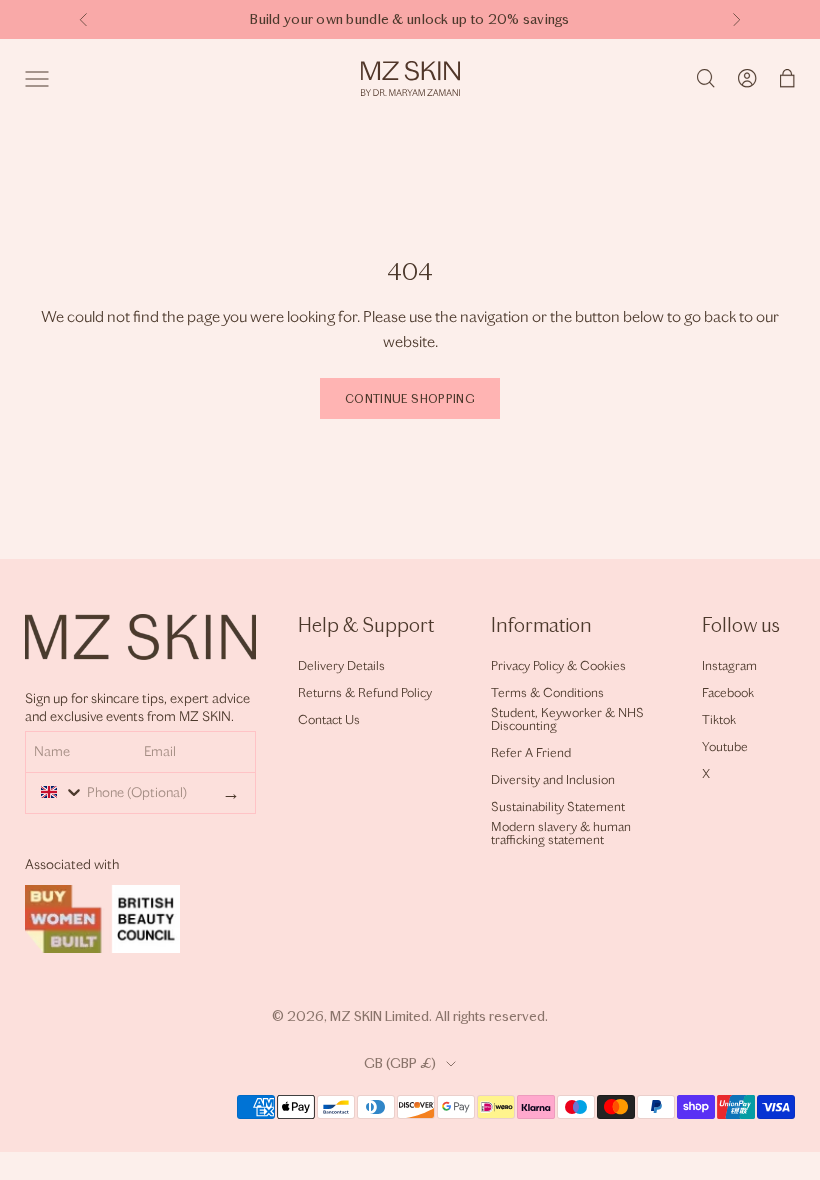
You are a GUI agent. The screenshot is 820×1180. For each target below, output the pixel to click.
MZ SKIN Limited (379, 1016)
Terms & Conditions (547, 692)
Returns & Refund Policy (365, 692)
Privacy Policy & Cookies (558, 665)
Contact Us (329, 719)
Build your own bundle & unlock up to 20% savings (409, 19)
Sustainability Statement (558, 806)
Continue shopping (410, 399)
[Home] (410, 78)
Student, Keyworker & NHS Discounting (567, 719)
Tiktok (719, 719)
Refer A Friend (531, 752)
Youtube (725, 746)
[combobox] (57, 792)
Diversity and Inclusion (553, 779)
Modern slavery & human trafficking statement (561, 833)
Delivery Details (341, 665)
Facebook (728, 692)
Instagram (729, 665)
